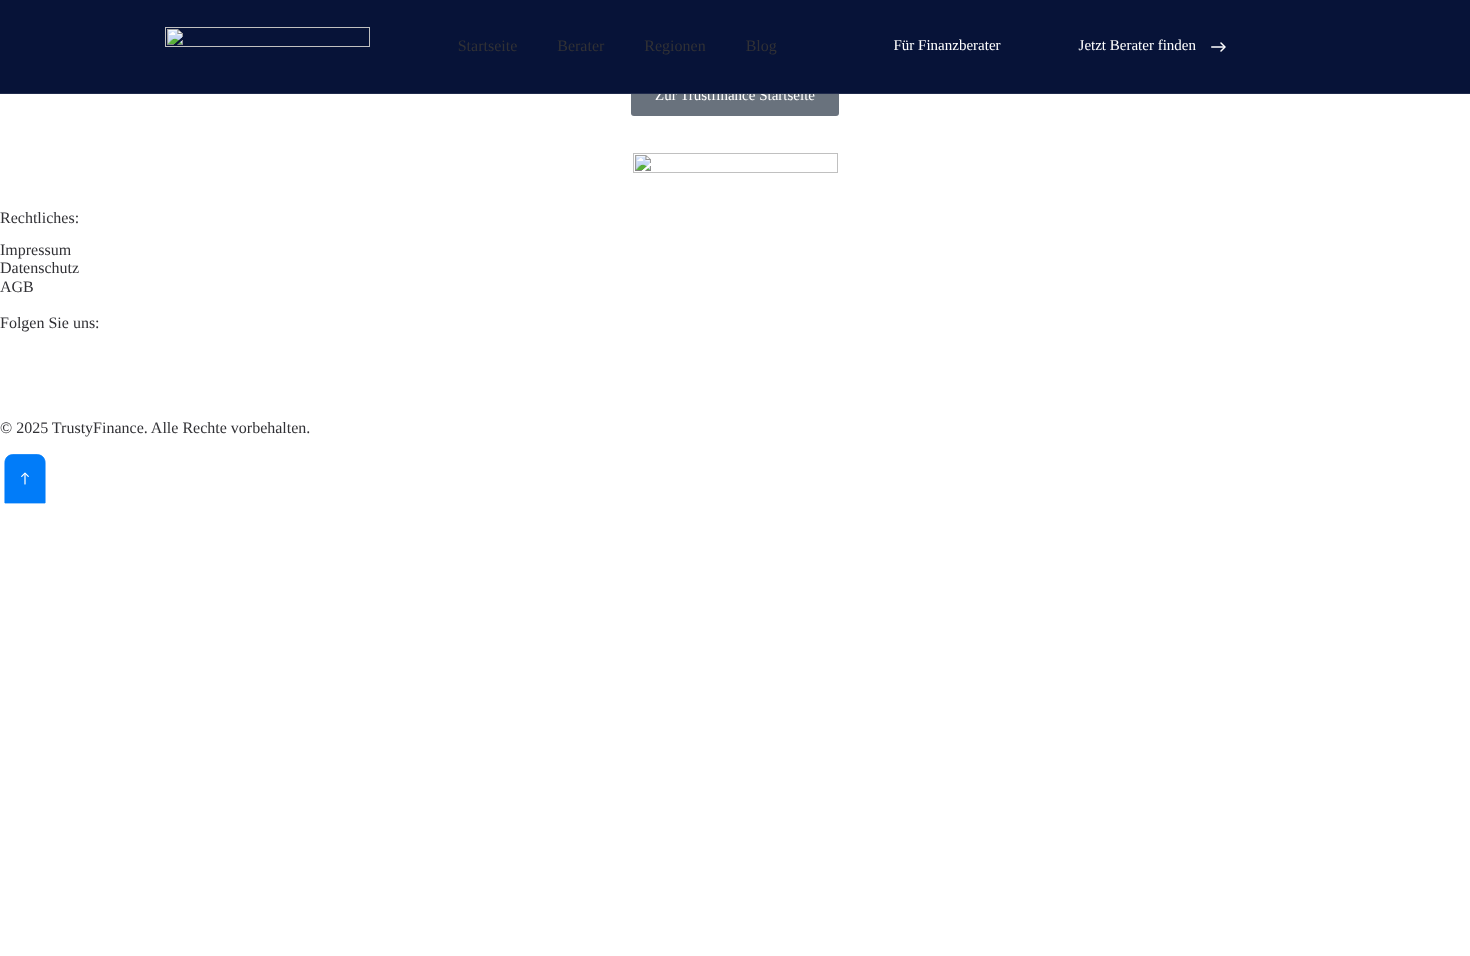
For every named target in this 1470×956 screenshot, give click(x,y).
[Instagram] (187, 372)
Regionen (674, 46)
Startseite (488, 46)
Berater (580, 46)
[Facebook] (133, 372)
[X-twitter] (79, 372)
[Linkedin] (25, 372)
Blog (761, 46)
